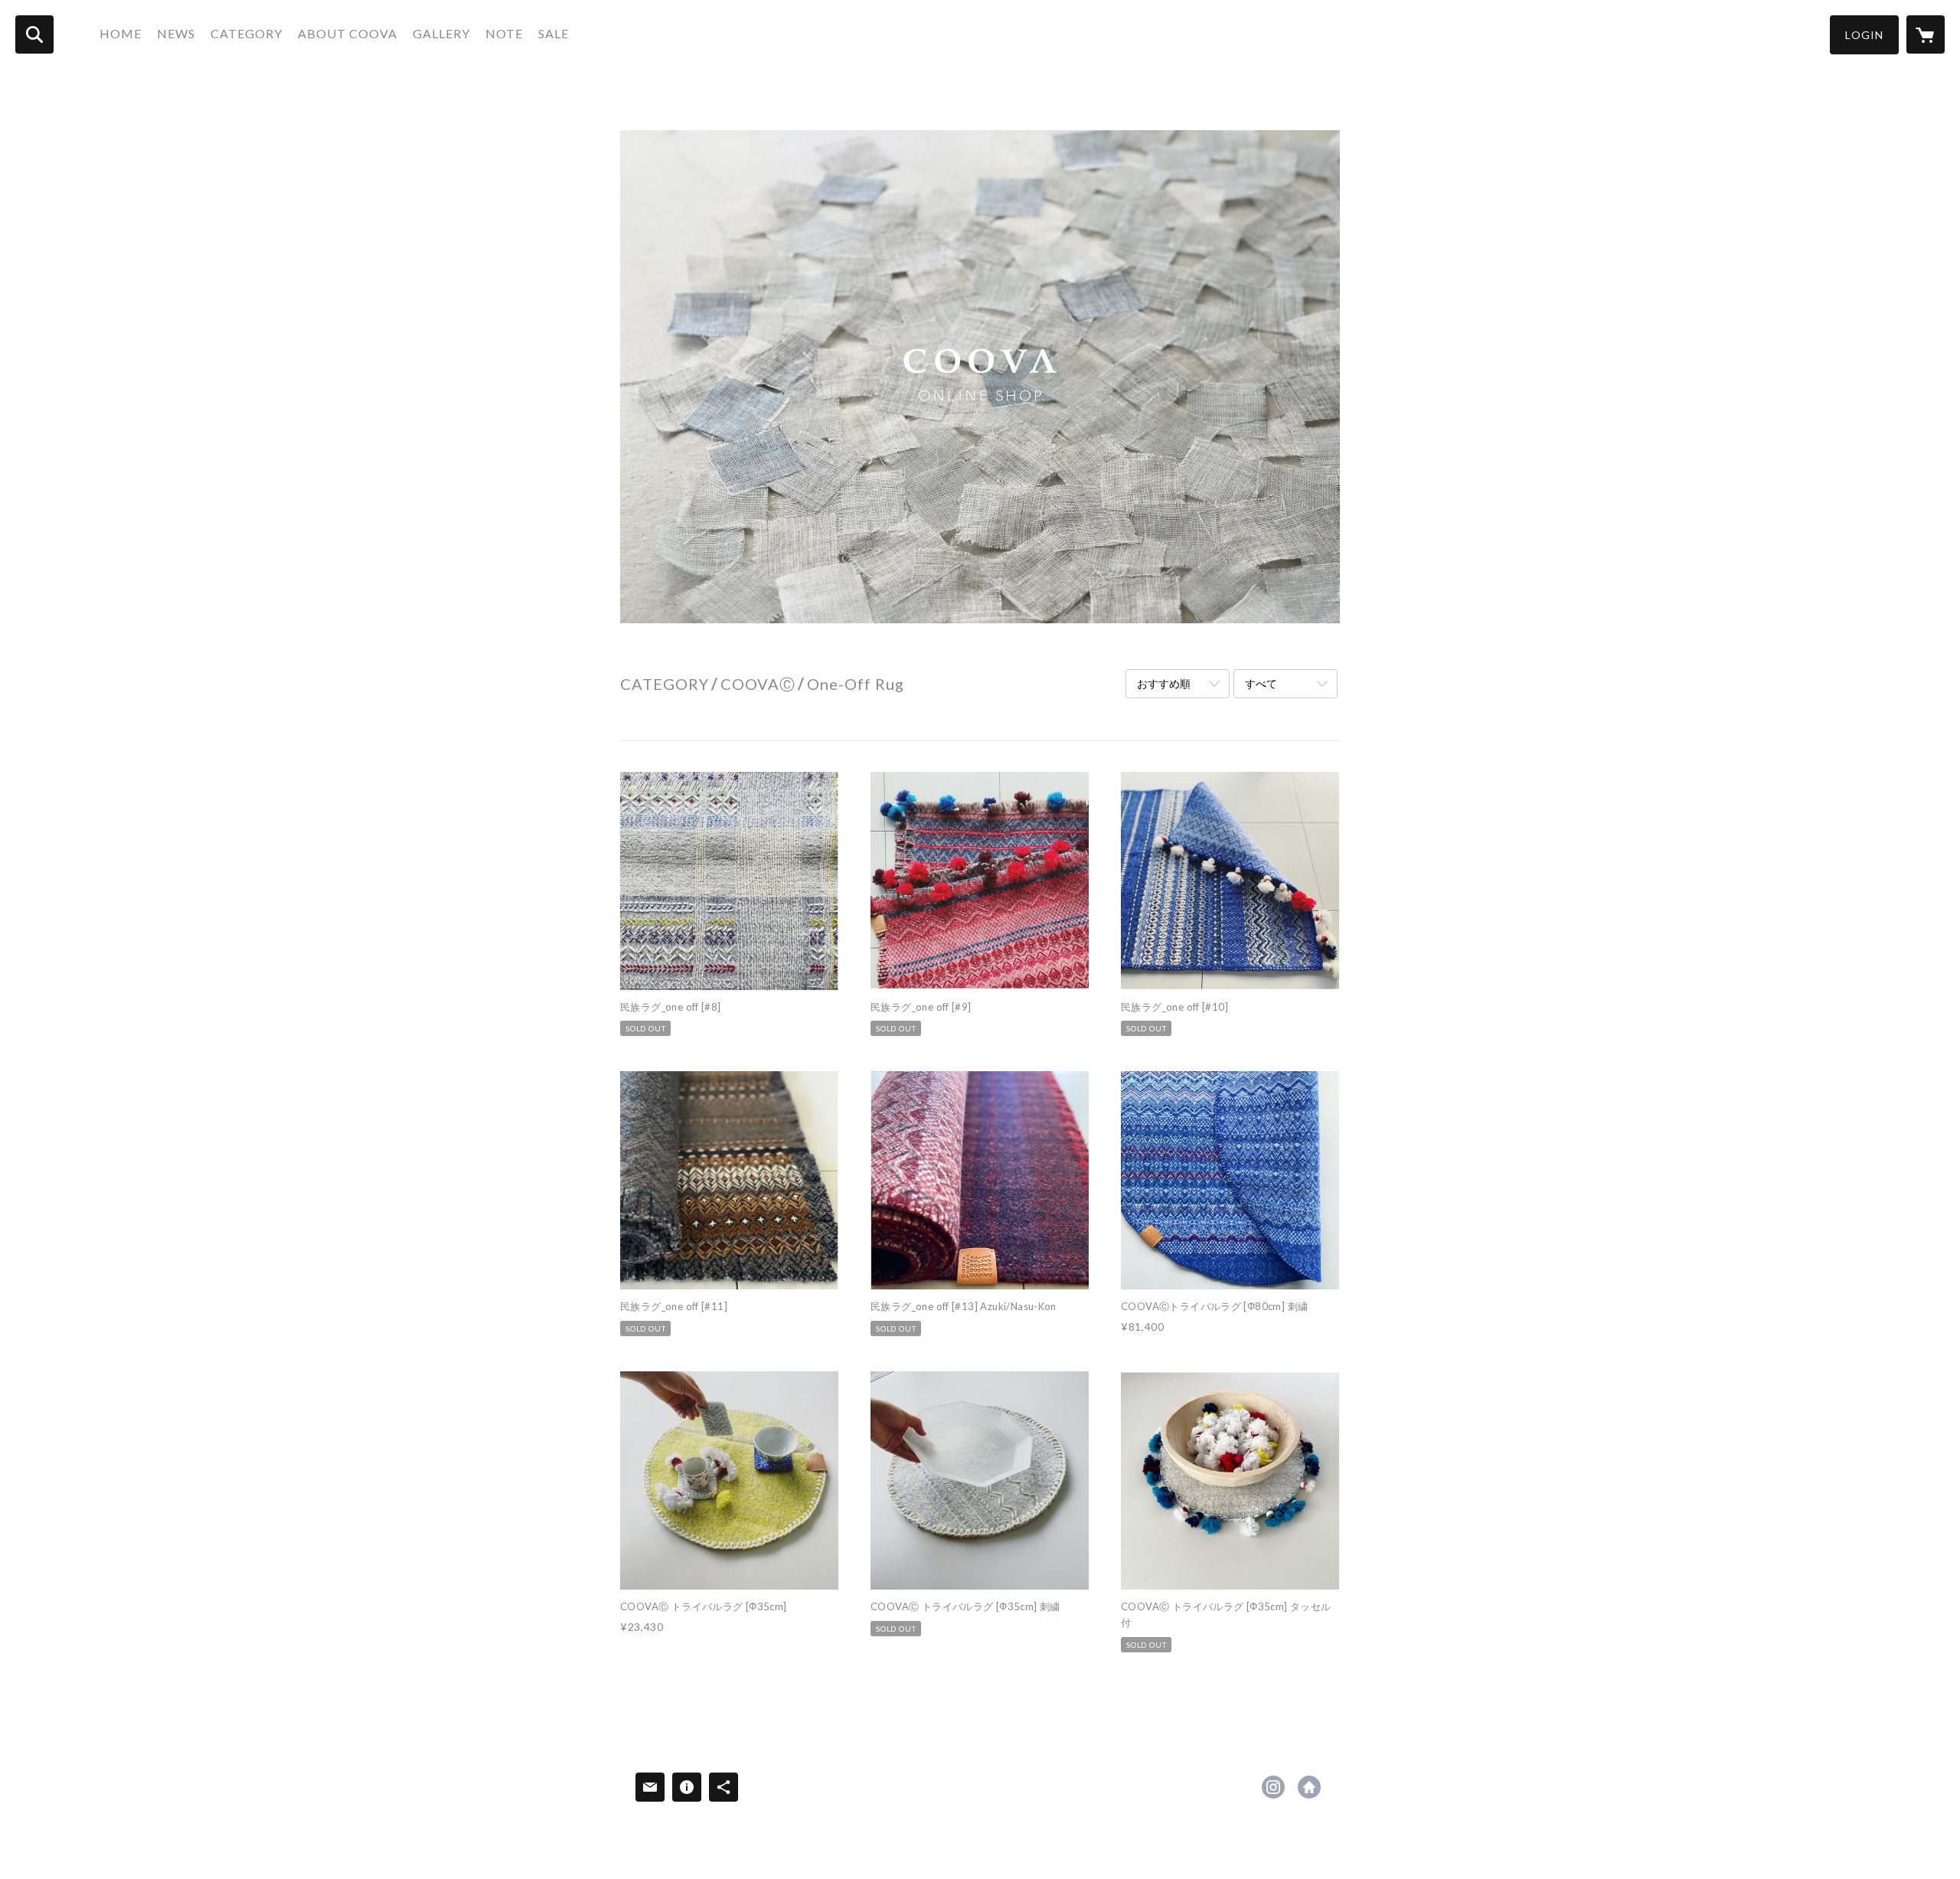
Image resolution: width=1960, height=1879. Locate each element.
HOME (121, 33)
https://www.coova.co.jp (1309, 1787)
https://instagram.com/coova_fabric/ (1273, 1787)
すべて (1261, 683)
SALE (554, 33)
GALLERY (441, 33)
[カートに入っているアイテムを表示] (1926, 34)
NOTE (504, 33)
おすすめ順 (1164, 683)
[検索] (34, 34)
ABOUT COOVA (348, 33)
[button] (1864, 35)
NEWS (176, 33)
